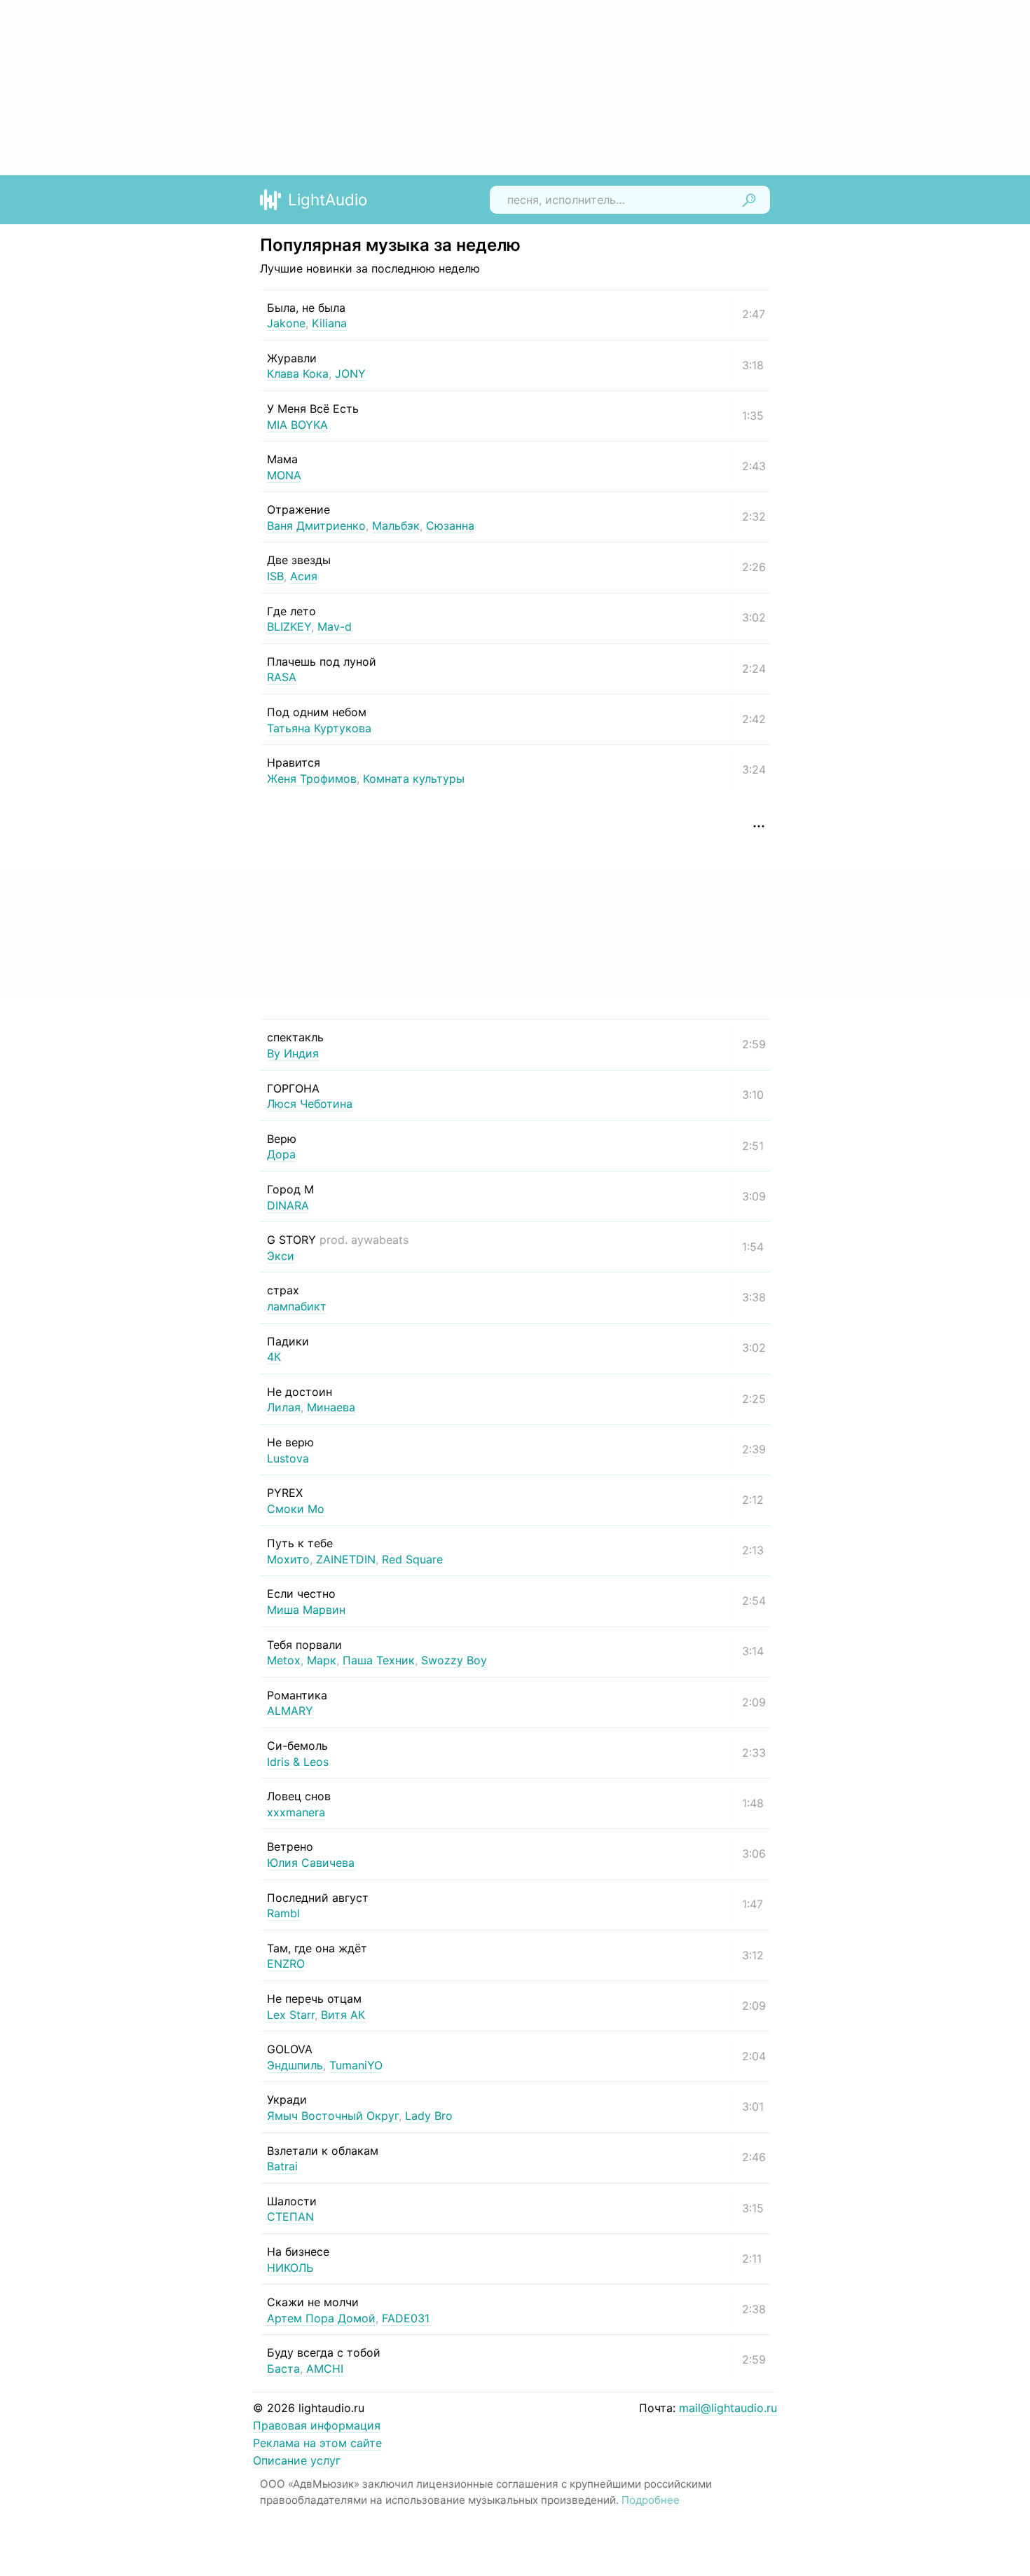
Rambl (283, 1913)
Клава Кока (298, 374)
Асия (304, 576)
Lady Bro (429, 2116)
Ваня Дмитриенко (316, 526)
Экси (281, 1256)
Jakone (286, 323)
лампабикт (297, 1306)
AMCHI (325, 2369)
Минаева (331, 1407)
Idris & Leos (298, 1762)
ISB (275, 576)
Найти (749, 200)
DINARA (288, 1205)
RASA (282, 677)
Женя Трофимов (312, 779)
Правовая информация (317, 2425)
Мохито (288, 1559)
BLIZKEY (289, 626)
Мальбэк (396, 526)
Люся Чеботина (310, 1104)
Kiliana (329, 323)
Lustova (288, 1458)
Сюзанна (450, 526)
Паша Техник (379, 1660)
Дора (281, 1154)
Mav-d (335, 626)
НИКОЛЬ (290, 2268)
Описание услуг (297, 2460)
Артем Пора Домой (321, 2318)
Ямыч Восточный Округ (333, 2116)
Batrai (282, 2166)
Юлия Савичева (311, 1863)
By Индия (293, 1053)
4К (274, 1357)
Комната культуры (414, 779)
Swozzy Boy (454, 1660)
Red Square (412, 1559)
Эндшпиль (295, 2065)
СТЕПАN (290, 2217)
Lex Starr (291, 2015)
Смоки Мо (296, 1509)
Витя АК (343, 2015)
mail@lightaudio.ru (728, 2408)
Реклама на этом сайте (317, 2443)
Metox (284, 1660)
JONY (350, 374)
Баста (283, 2369)
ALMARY (290, 1711)
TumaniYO (356, 2065)
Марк (322, 1660)
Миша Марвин (306, 1610)
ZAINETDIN (346, 1559)
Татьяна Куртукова (319, 728)
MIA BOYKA (297, 425)
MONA (284, 475)
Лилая (284, 1407)
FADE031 (406, 2318)
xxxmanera (296, 1812)
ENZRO (286, 1964)
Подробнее (651, 2500)
